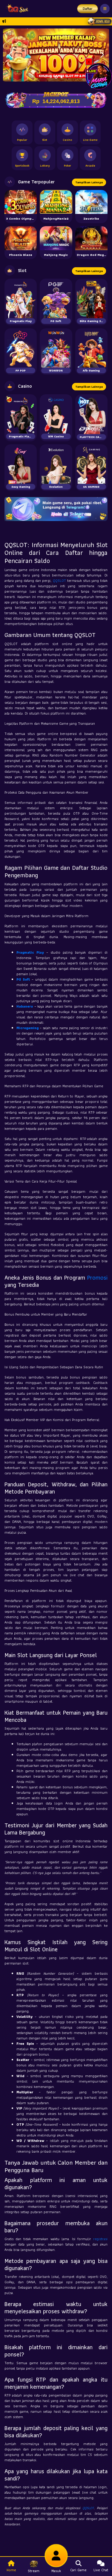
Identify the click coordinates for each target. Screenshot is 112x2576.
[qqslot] (16, 9)
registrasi (100, 2239)
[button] (102, 55)
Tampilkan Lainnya (89, 182)
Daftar (88, 9)
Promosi (97, 1278)
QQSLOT (59, 580)
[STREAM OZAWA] (99, 76)
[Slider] (56, 54)
